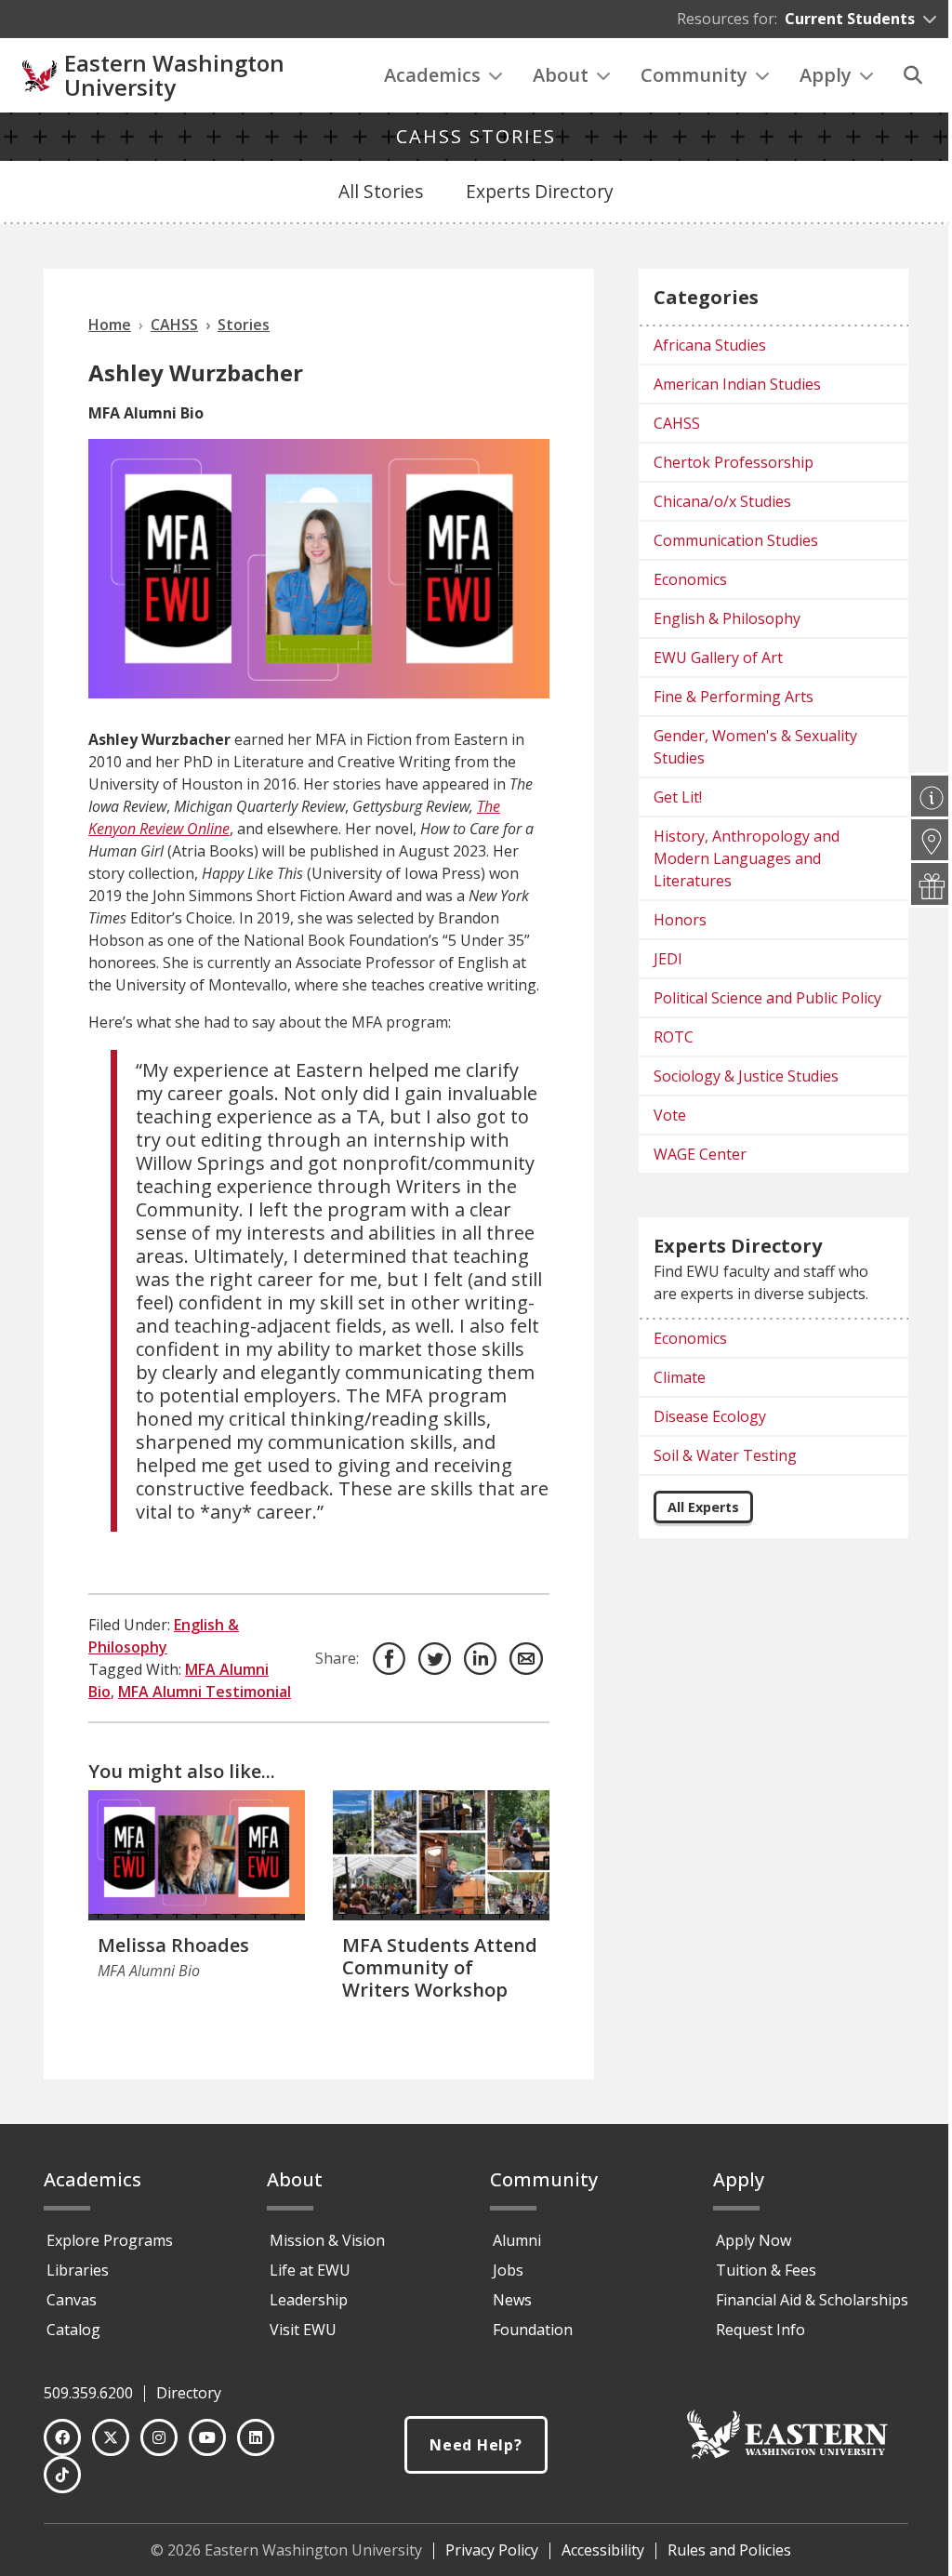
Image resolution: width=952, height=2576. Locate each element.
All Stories (381, 191)
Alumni (517, 2240)
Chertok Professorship (734, 462)
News (512, 2300)
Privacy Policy (492, 2550)
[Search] (913, 75)
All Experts (703, 1507)
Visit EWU (303, 2330)
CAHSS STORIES (476, 136)
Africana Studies (710, 345)
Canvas (72, 2300)
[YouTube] (207, 2437)
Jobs (508, 2270)
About (561, 75)
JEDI (668, 959)
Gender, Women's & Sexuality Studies (755, 747)
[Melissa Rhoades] (197, 1855)
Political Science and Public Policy (767, 998)
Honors (680, 920)
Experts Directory (540, 191)
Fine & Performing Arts (734, 697)
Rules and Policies (729, 2550)
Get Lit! (678, 797)
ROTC (674, 1037)
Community (694, 75)
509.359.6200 (88, 2393)
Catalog (73, 2330)
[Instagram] (159, 2437)
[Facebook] (62, 2437)
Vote (670, 1115)
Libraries (78, 2270)
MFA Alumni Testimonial (205, 1692)
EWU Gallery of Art (718, 657)
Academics (432, 75)
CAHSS (677, 423)
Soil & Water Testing (725, 1455)
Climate (680, 1377)
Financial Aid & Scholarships (812, 2300)
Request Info (760, 2330)
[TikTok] (62, 2475)
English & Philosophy (727, 618)
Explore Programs (110, 2240)
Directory (189, 2393)
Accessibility (603, 2550)
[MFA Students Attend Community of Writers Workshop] (441, 1855)
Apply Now (754, 2240)
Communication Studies (736, 540)
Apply (826, 75)
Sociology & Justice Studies (746, 1076)
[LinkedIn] (256, 2437)
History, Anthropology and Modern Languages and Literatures (747, 858)
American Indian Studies (737, 384)
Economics (690, 579)
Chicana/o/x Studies (722, 501)
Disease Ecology (710, 1416)
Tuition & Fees (766, 2270)
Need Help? (476, 2445)
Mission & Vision (327, 2240)
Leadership (309, 2300)
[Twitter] (111, 2437)
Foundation (533, 2330)
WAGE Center (700, 1154)
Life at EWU (310, 2270)
